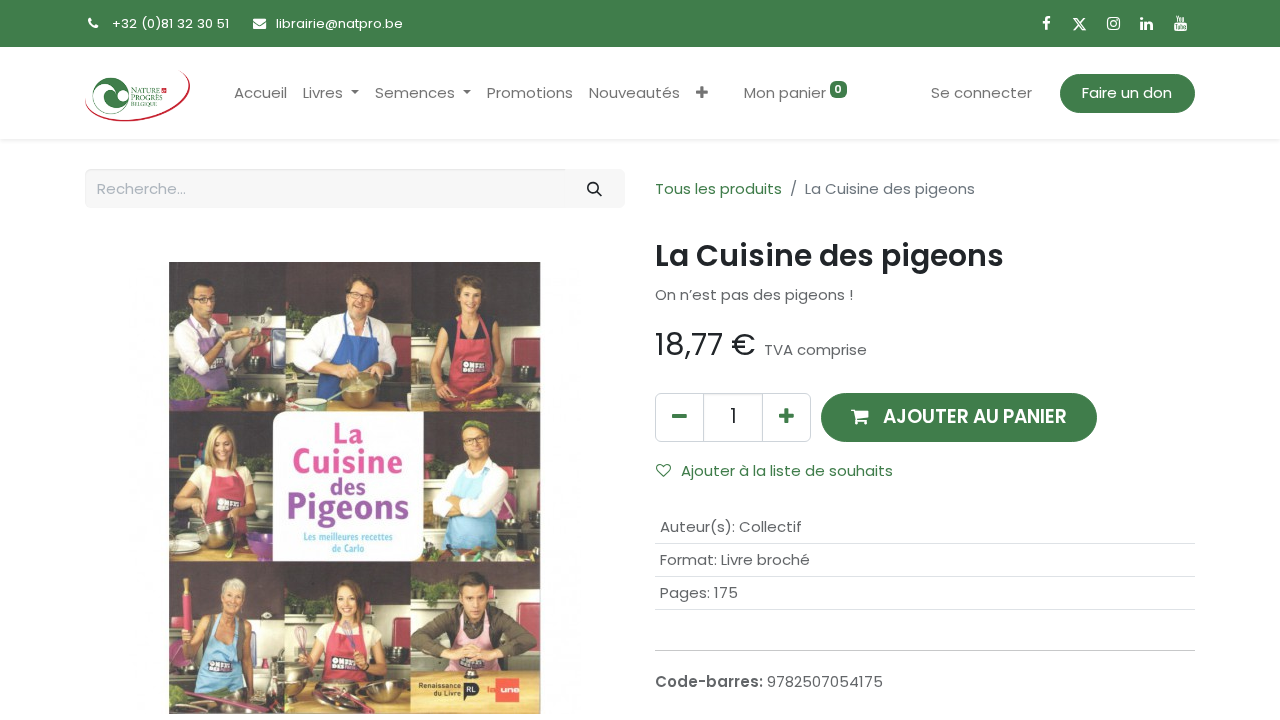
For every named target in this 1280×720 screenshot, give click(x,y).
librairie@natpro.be (339, 23)
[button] (702, 93)
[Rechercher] (595, 188)
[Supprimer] (679, 417)
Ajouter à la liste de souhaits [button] (787, 470)
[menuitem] (260, 93)
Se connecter (981, 92)
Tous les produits (718, 188)
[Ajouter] (786, 417)
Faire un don (1127, 92)
